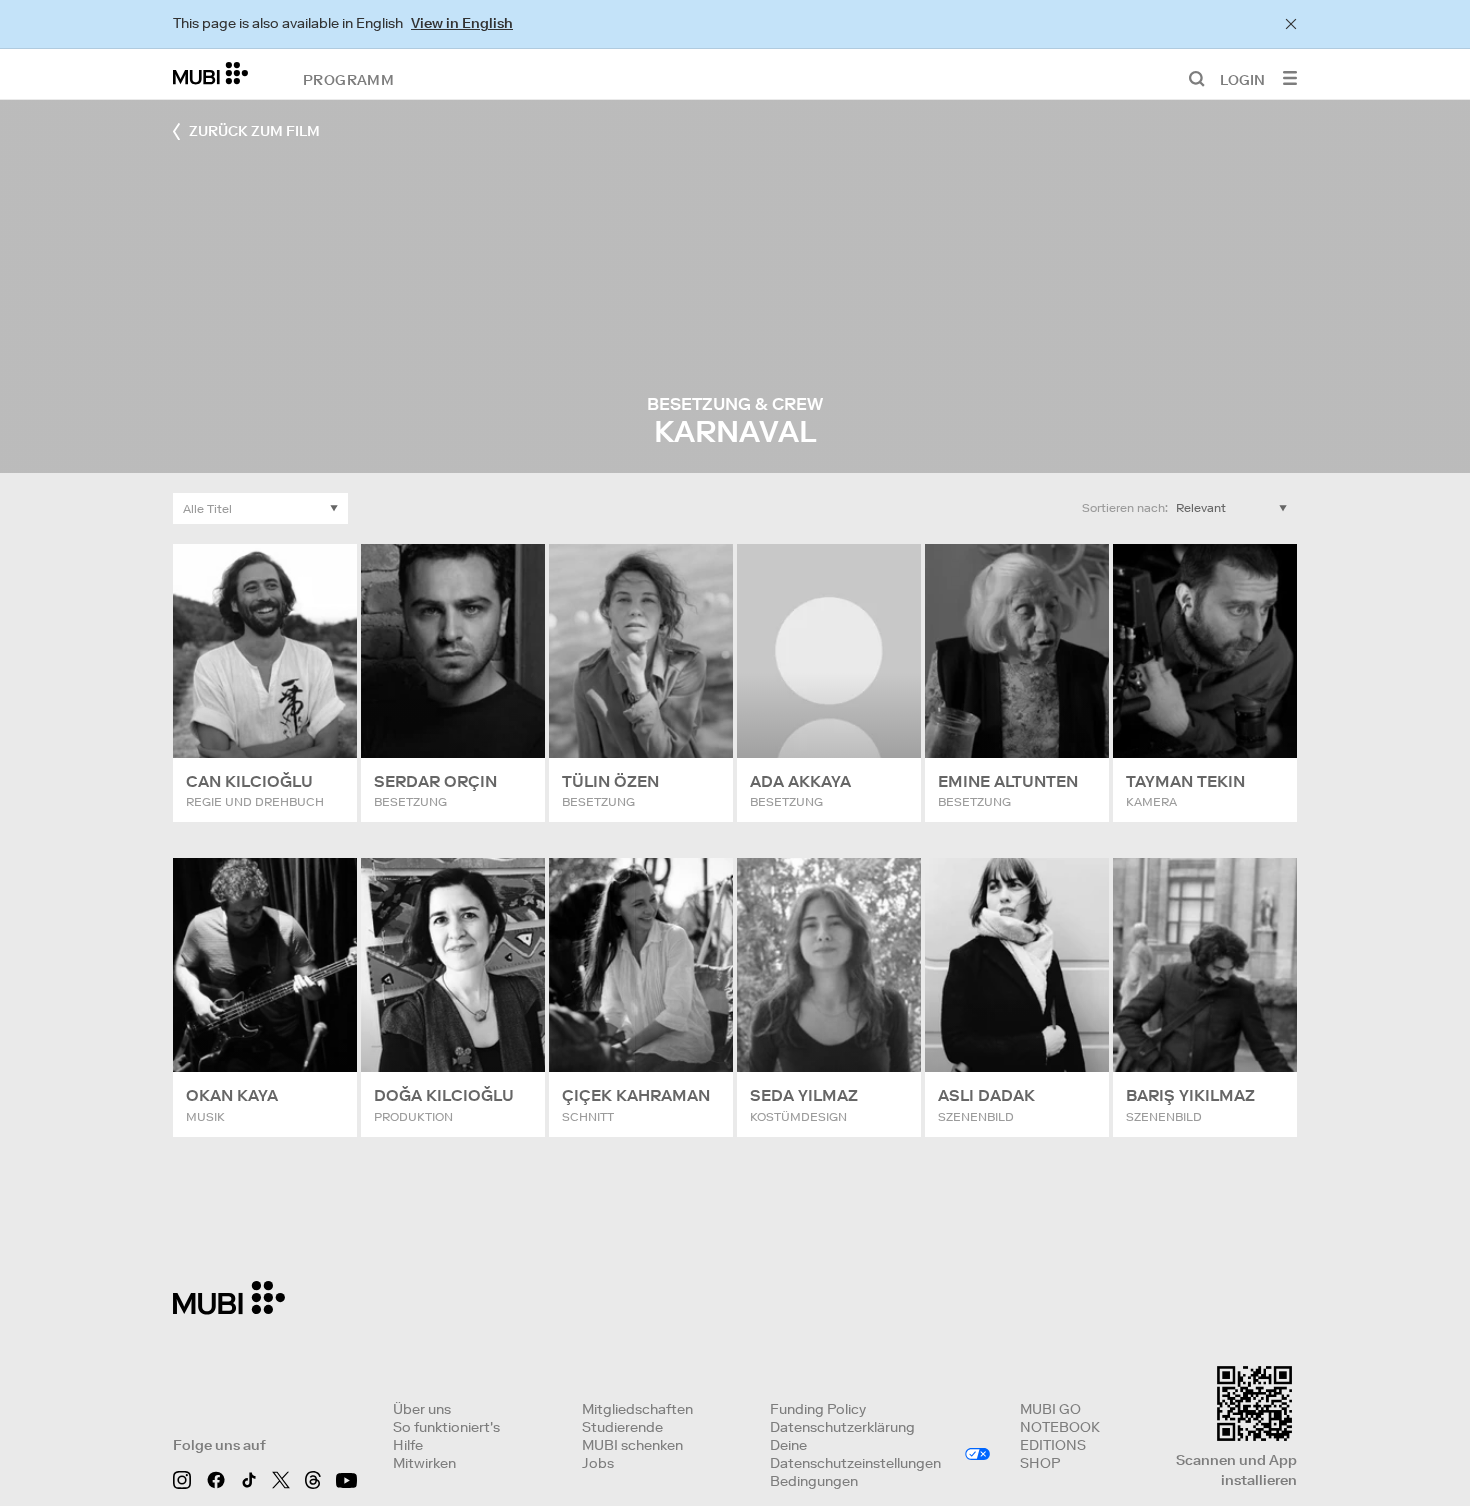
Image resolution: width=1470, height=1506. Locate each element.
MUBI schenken (632, 1445)
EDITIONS (1053, 1445)
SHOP (1040, 1463)
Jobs (598, 1463)
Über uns (422, 1409)
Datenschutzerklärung (842, 1427)
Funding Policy (818, 1409)
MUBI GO (1050, 1409)
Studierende (622, 1427)
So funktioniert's (446, 1427)
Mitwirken (424, 1463)
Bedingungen (814, 1481)
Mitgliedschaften (637, 1409)
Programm (348, 79)
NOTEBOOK (1060, 1427)
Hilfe (408, 1445)
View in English (462, 23)
